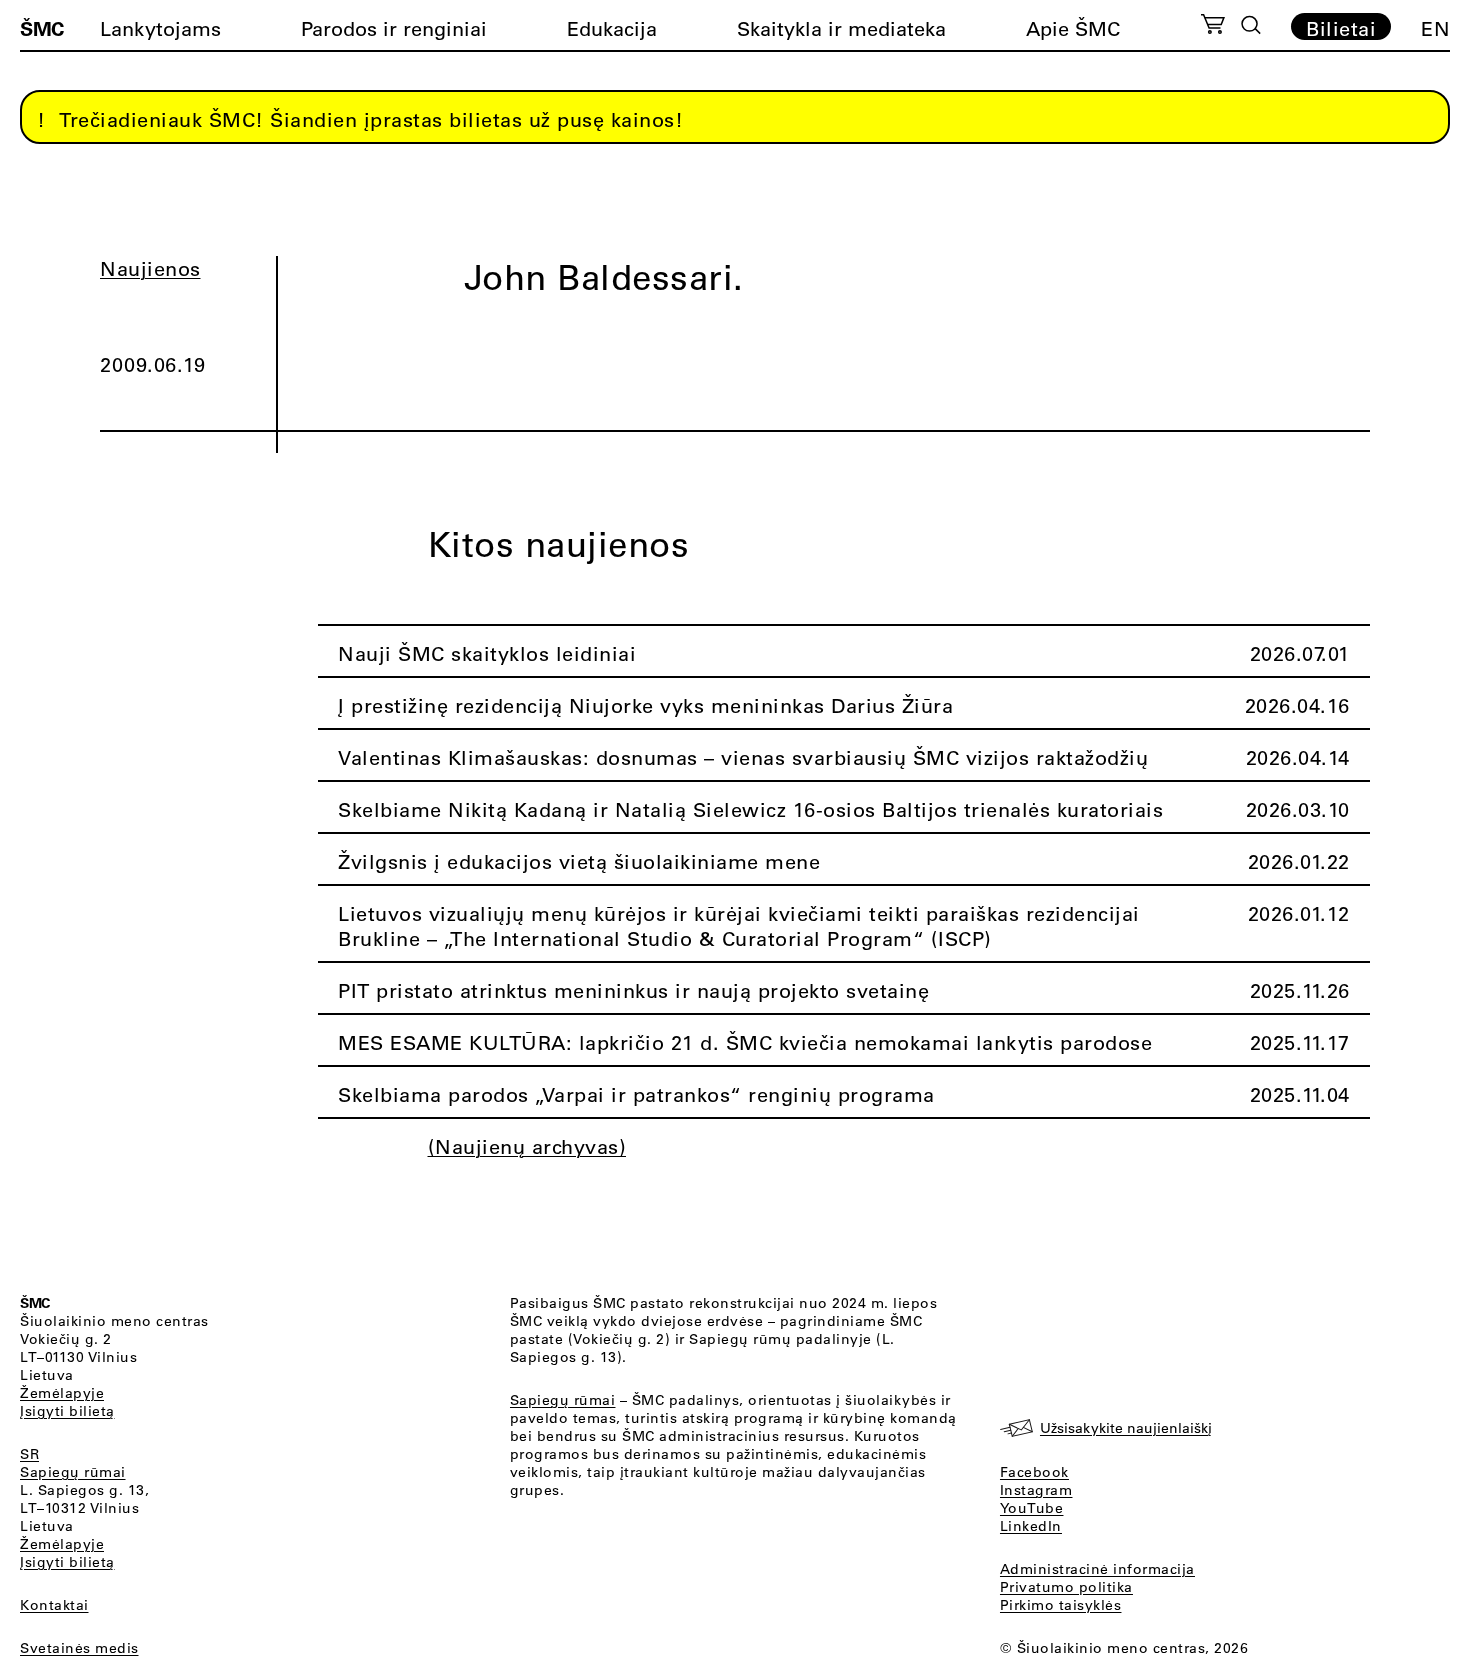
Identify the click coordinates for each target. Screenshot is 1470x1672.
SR (29, 1454)
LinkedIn (1031, 1526)
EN (1435, 28)
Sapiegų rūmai (73, 1472)
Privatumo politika (1066, 1587)
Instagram (1036, 1490)
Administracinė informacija (1097, 1569)
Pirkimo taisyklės (1061, 1605)
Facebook (1034, 1472)
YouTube (1032, 1508)
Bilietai (1341, 28)
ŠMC (42, 28)
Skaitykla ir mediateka (841, 28)
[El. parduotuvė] (1212, 27)
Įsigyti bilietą (67, 1411)
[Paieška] (1251, 25)
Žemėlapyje (62, 1393)
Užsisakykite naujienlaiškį (1126, 1428)
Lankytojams (160, 28)
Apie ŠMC (1073, 28)
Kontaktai (54, 1605)
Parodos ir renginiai (394, 28)
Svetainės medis (79, 1648)
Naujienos (150, 268)
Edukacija (612, 28)
